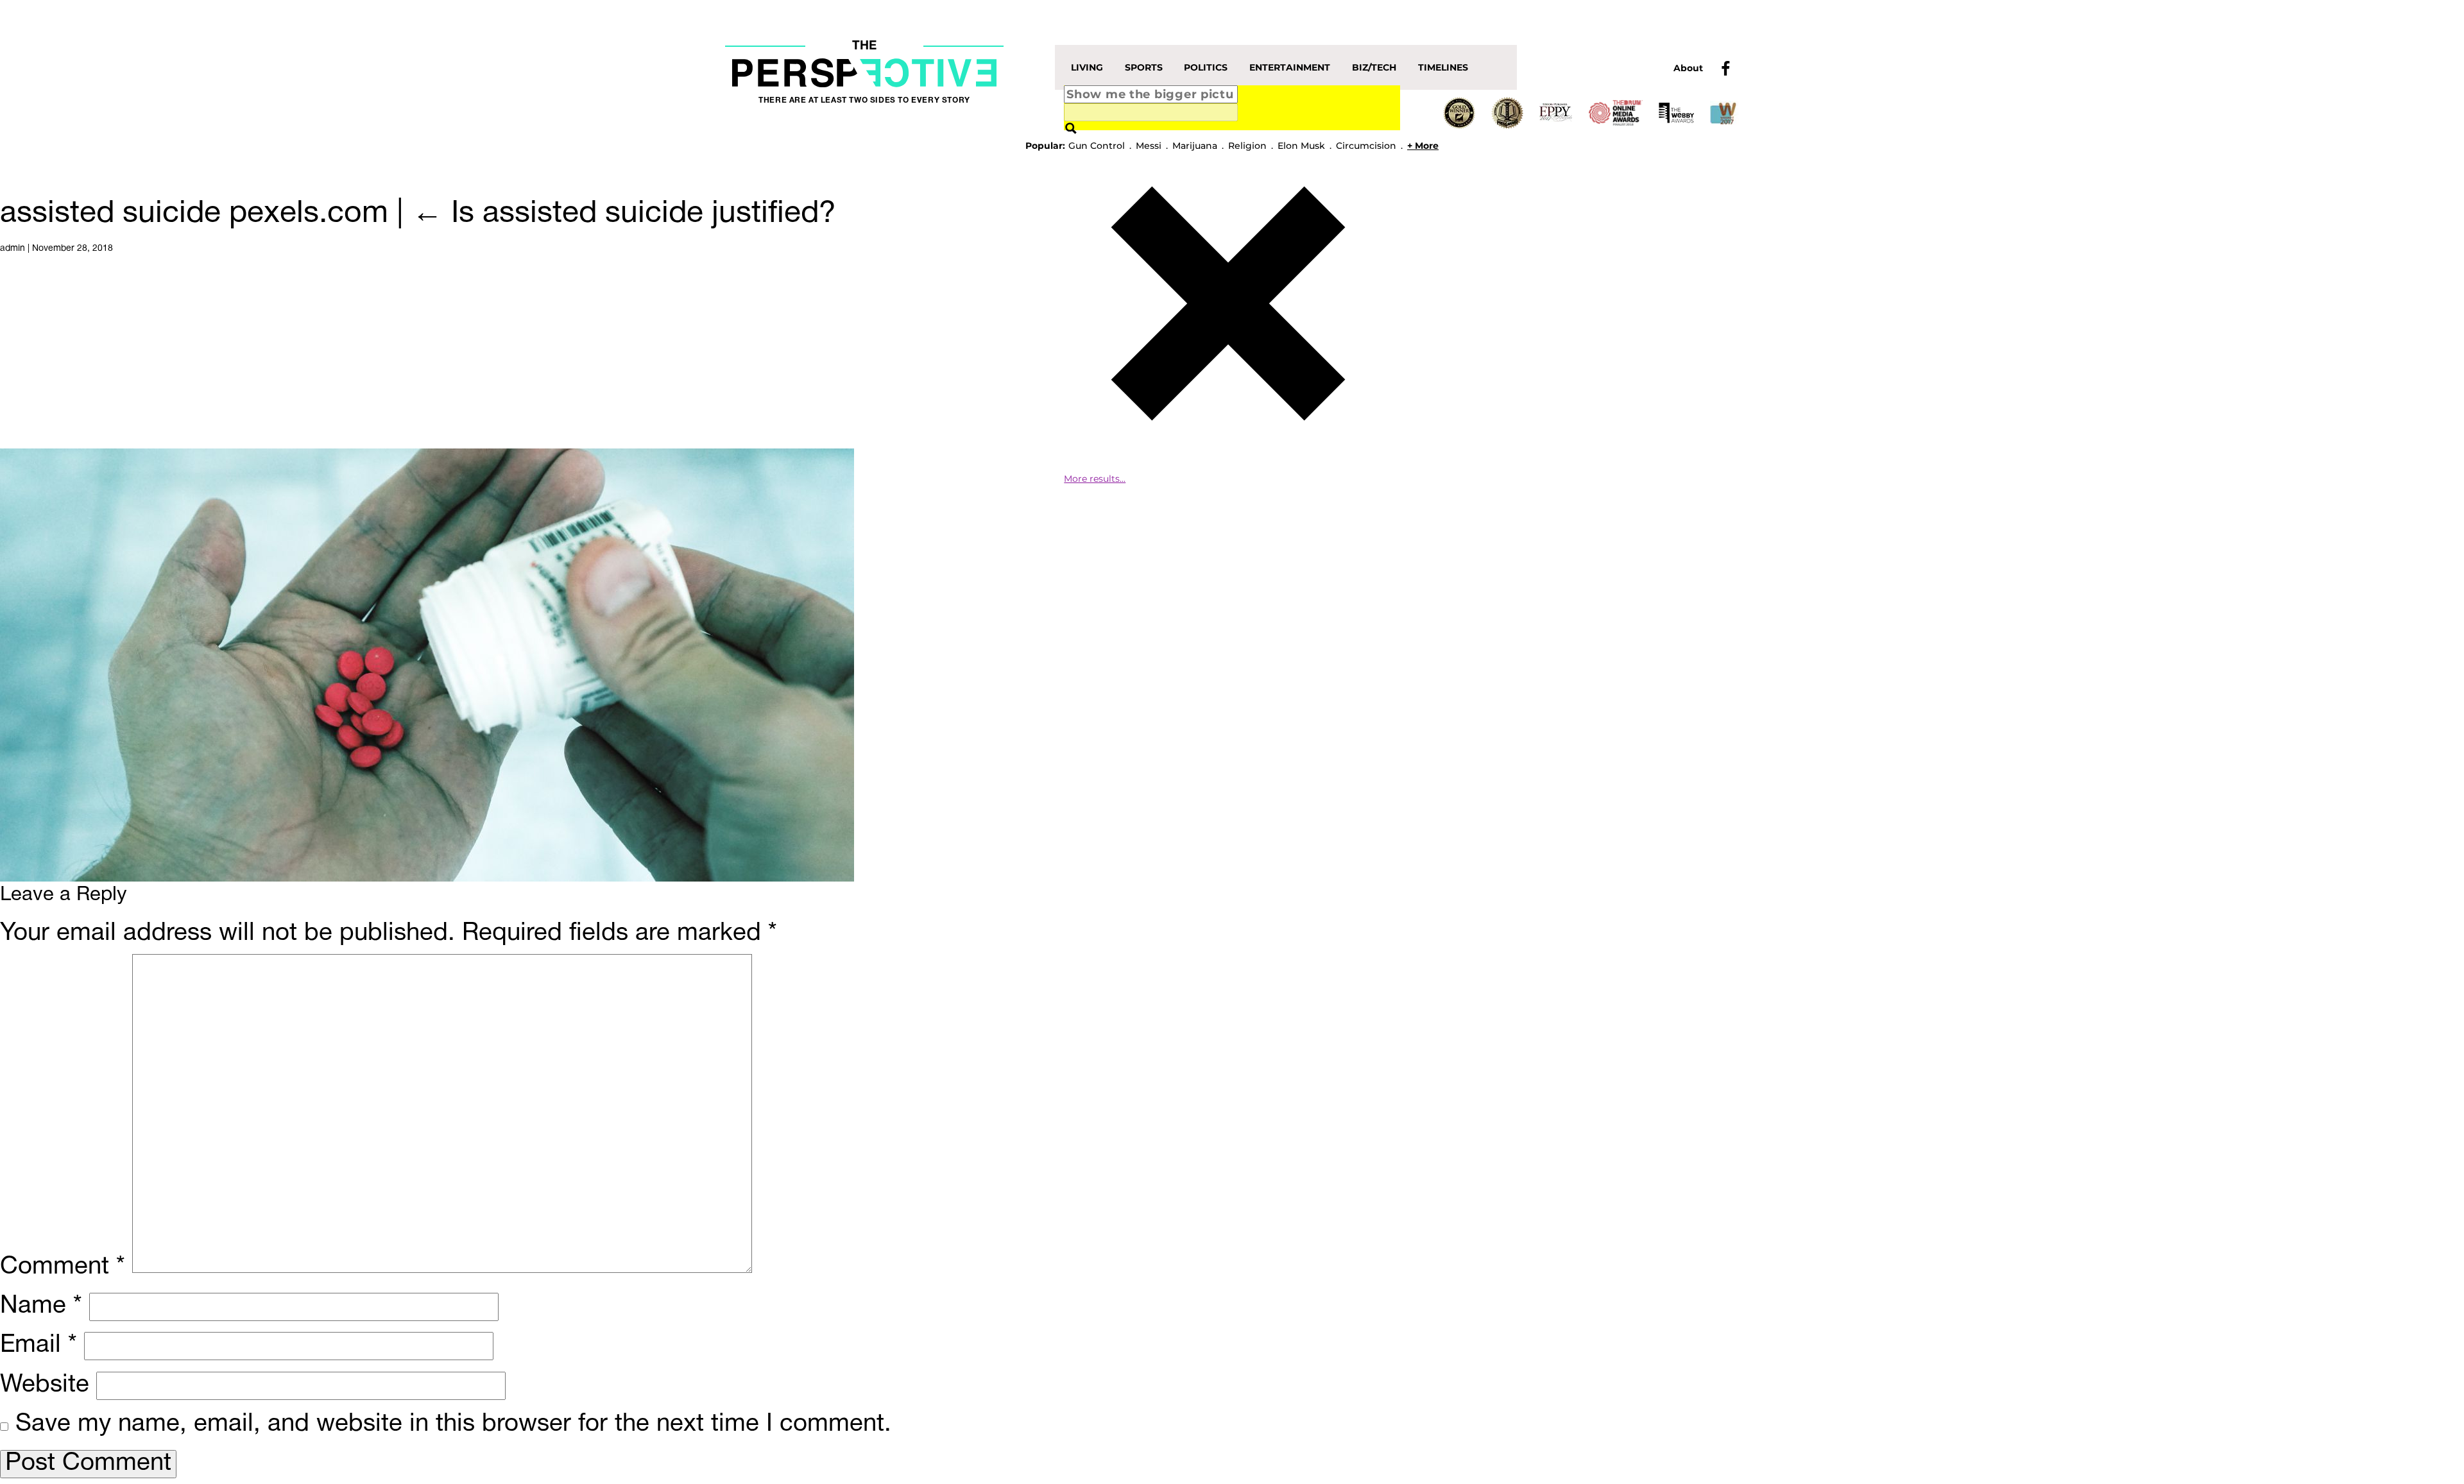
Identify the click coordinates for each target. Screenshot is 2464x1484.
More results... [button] (1095, 479)
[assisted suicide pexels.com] (427, 665)
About (1688, 68)
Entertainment (1290, 67)
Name (41, 1307)
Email (38, 1346)
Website (45, 1386)
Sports (1144, 67)
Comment (63, 1267)
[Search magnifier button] (1071, 129)
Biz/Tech (1374, 67)
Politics (1206, 67)
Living (1087, 67)
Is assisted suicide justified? (624, 214)
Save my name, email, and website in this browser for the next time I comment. (453, 1425)
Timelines (1443, 67)
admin (13, 249)
